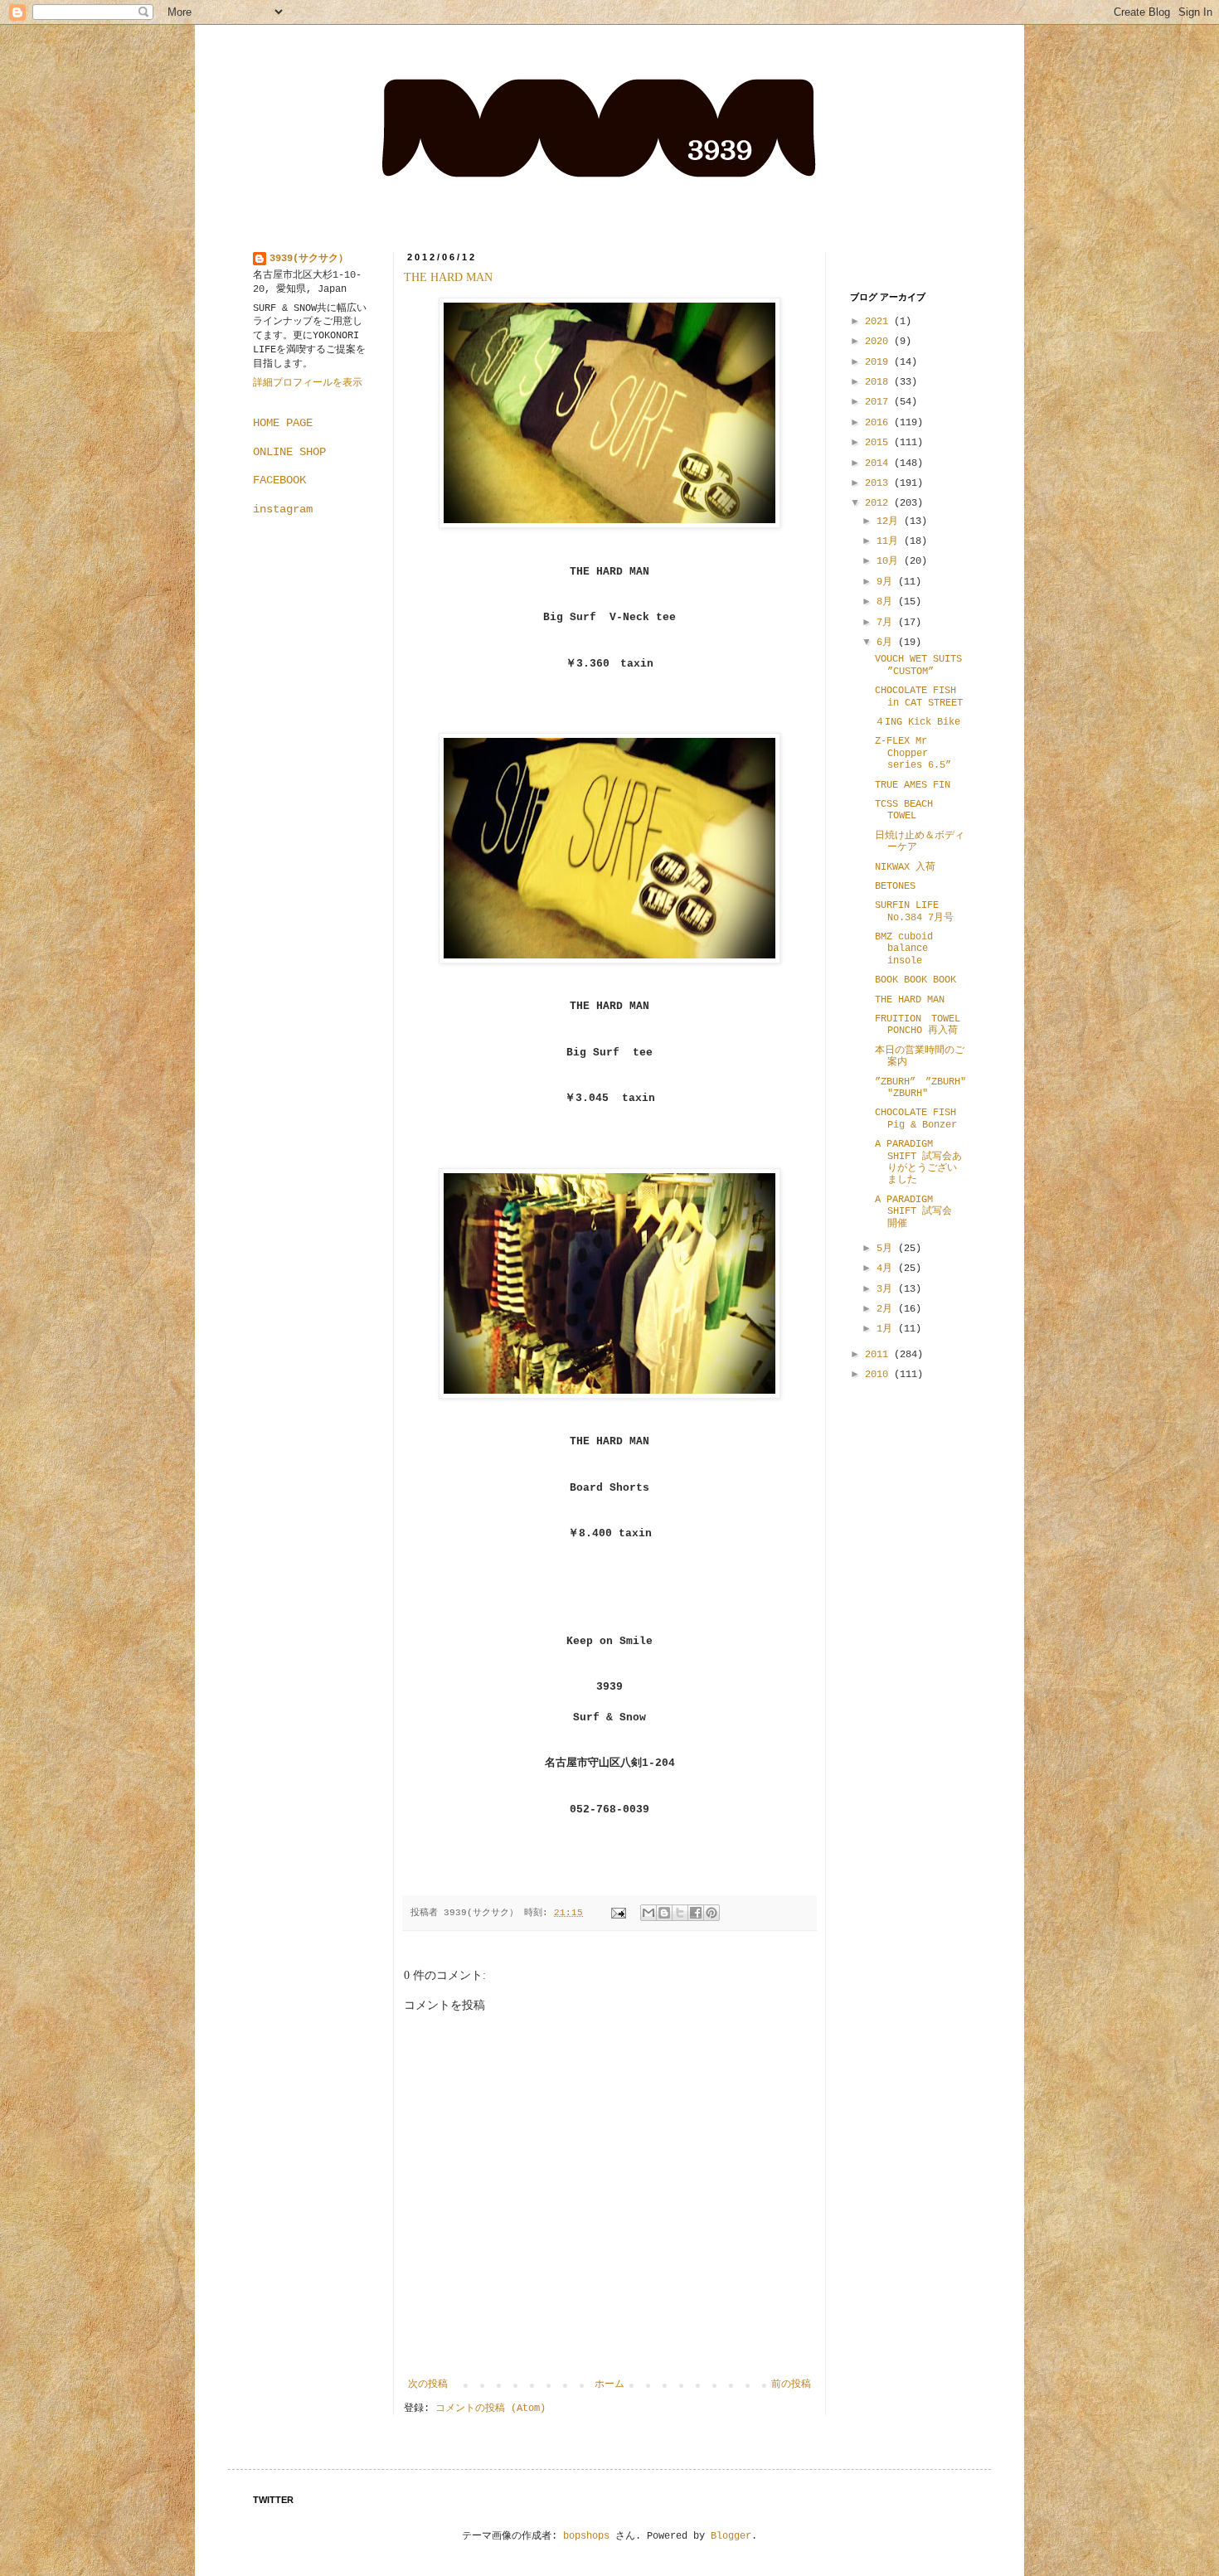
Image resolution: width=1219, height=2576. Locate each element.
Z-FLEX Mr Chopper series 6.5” (913, 753)
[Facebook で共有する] (696, 1913)
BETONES (895, 886)
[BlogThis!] (664, 1913)
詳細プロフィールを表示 (308, 383)
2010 (879, 1375)
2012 (879, 503)
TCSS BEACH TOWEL (904, 810)
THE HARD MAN (448, 277)
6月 (887, 643)
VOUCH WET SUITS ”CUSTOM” (918, 665)
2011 (879, 1355)
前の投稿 (791, 2384)
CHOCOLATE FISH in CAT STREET (919, 696)
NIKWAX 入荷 (905, 867)
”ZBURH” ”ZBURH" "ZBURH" (920, 1088)
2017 (879, 402)
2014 (879, 463)
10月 (890, 561)
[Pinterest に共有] (711, 1913)
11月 (890, 541)
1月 (887, 1329)
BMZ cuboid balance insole (904, 949)
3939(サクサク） (309, 259)
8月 (887, 602)
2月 (887, 1309)
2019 (879, 362)
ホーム (609, 2384)
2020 (879, 342)
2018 (879, 382)
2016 (879, 423)
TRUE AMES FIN (913, 785)
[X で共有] (680, 1913)
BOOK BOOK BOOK (915, 980)
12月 (890, 522)
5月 (887, 1249)
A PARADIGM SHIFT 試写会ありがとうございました (918, 1162)
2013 (879, 483)
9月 (887, 582)
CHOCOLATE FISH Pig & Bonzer (916, 1118)
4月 (887, 1269)
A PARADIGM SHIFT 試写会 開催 (913, 1212)
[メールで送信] (648, 1913)
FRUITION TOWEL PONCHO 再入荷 (918, 1025)
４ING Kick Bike (918, 722)
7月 (887, 623)
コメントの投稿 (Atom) (491, 2409)
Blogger (731, 2536)
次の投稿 (428, 2384)
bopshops (586, 2536)
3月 (887, 1289)
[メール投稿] (619, 1913)
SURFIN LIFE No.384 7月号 (914, 911)
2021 (879, 322)
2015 (879, 443)
